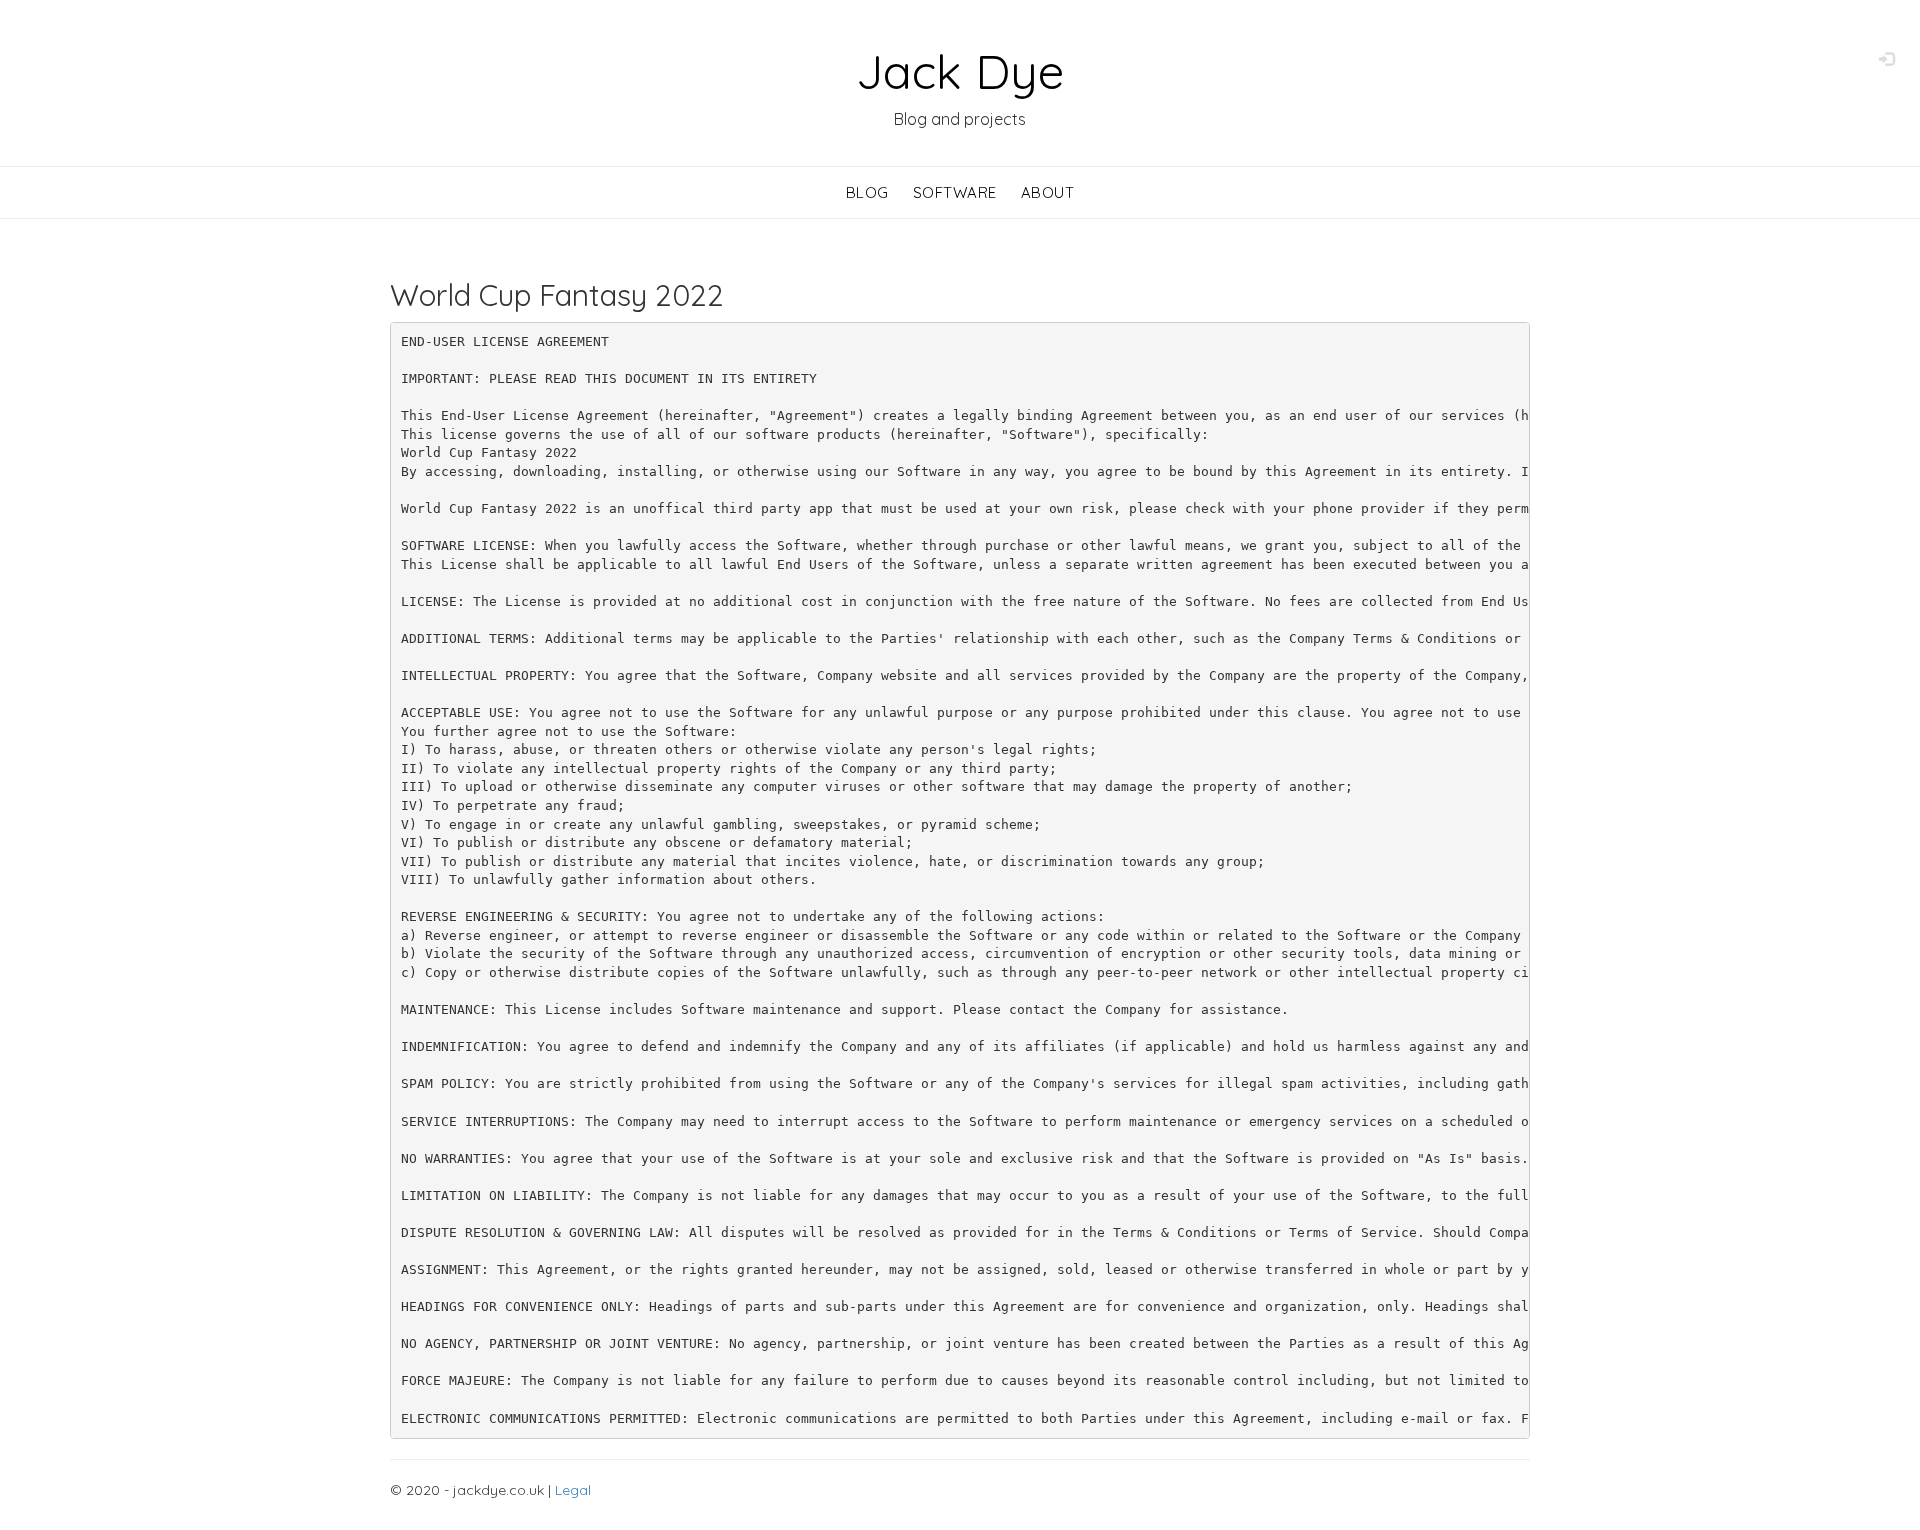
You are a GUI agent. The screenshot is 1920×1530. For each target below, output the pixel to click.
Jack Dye (960, 71)
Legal (573, 1490)
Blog (867, 192)
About (1048, 192)
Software (955, 192)
